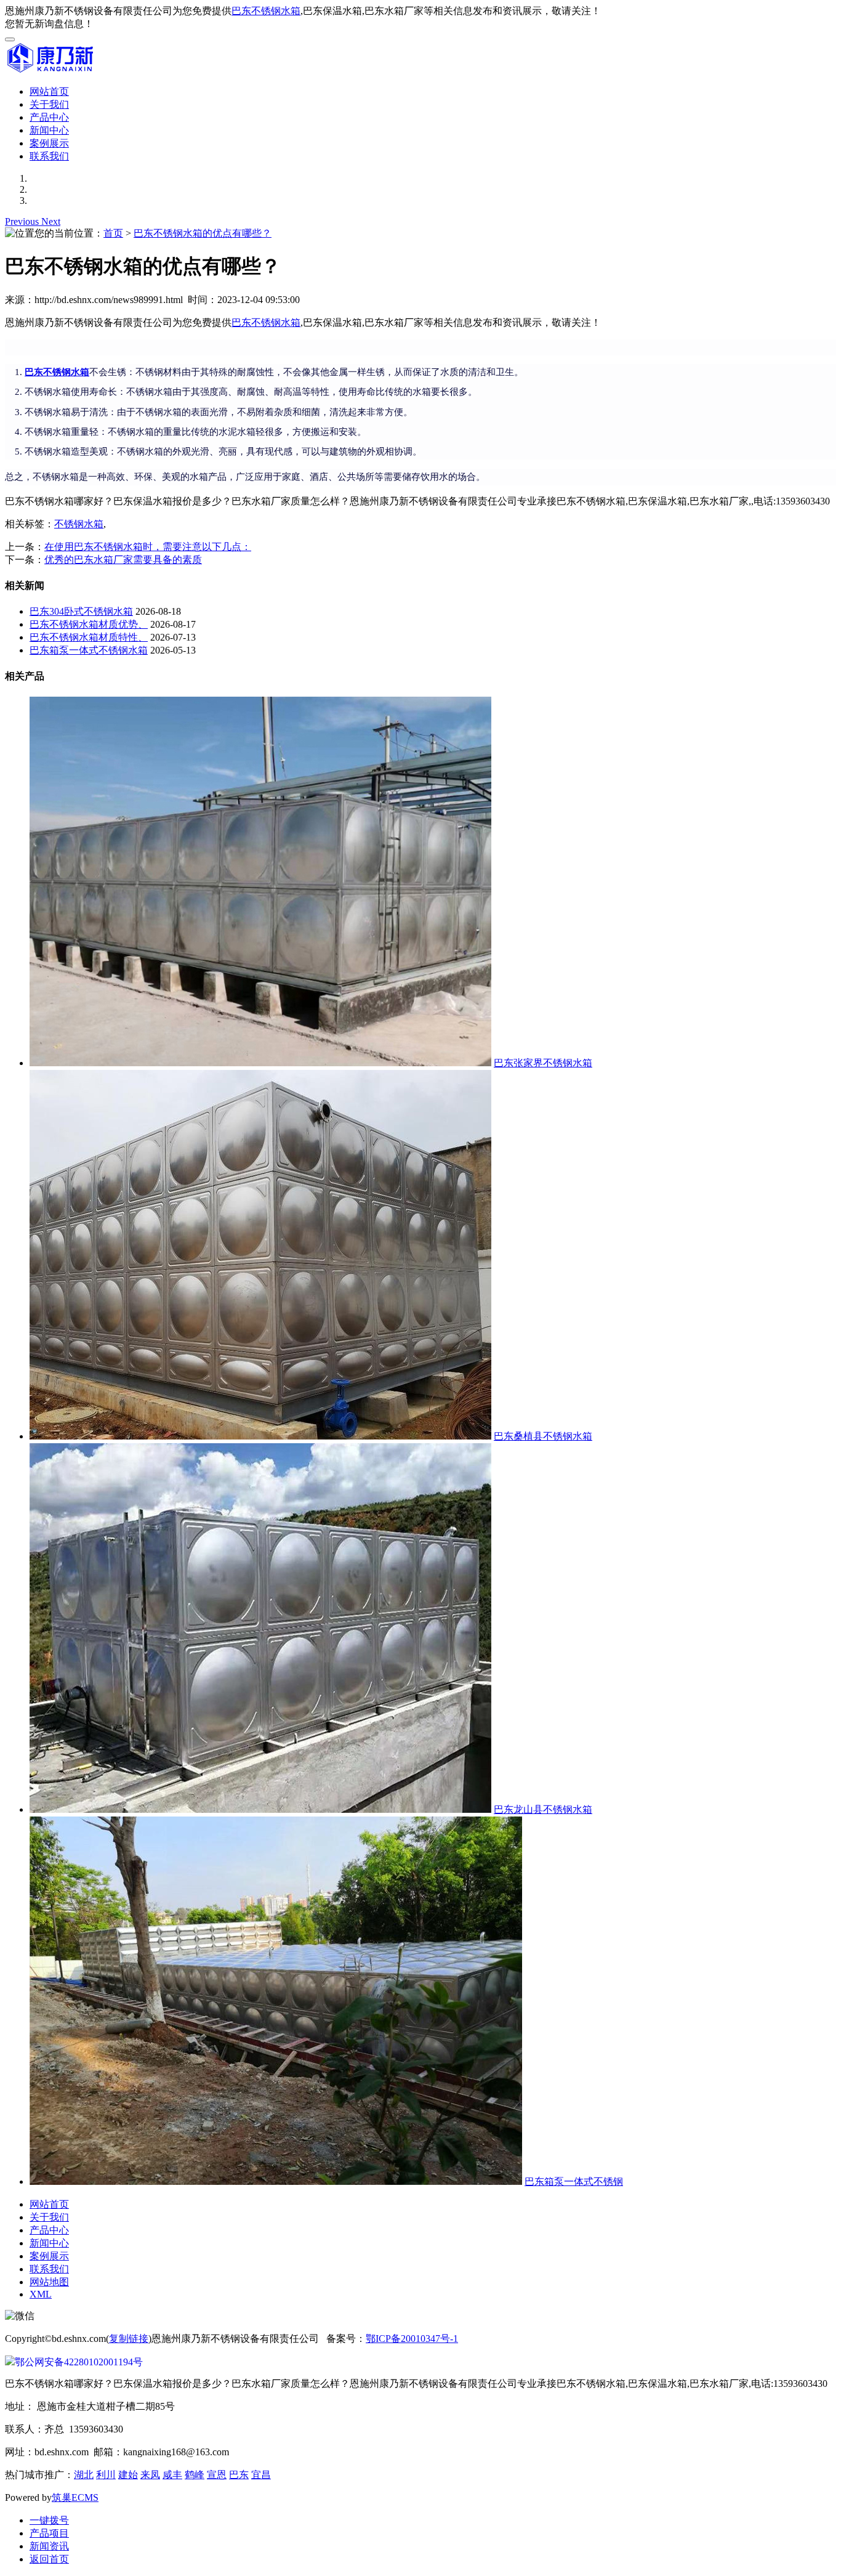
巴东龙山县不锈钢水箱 (543, 1809)
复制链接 (129, 2339)
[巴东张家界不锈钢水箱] (260, 1063)
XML (41, 2294)
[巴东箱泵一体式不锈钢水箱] (276, 2181)
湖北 (84, 2475)
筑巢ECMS (75, 2497)
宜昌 (261, 2475)
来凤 (150, 2475)
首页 (113, 233)
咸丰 (172, 2475)
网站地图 (49, 2282)
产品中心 (49, 117)
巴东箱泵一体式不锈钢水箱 (89, 650)
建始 (128, 2475)
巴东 (239, 2475)
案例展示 (49, 143)
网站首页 (49, 91)
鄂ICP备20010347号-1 (412, 2339)
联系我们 (49, 156)
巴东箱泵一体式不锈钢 (574, 2181)
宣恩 (217, 2475)
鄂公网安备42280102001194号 (79, 2362)
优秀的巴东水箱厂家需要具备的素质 (123, 560)
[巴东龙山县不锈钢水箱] (260, 1809)
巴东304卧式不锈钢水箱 (81, 611)
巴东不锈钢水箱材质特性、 (89, 637)
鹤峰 (195, 2475)
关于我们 (49, 104)
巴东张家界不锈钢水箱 (543, 1063)
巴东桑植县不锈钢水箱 (543, 1436)
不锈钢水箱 (79, 524)
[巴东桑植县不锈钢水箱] (260, 1436)
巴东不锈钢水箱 (266, 11)
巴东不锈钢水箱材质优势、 (89, 624)
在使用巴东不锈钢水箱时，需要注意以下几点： (148, 547)
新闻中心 (49, 130)
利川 (106, 2475)
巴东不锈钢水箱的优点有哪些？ (203, 233)
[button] (23, 221)
